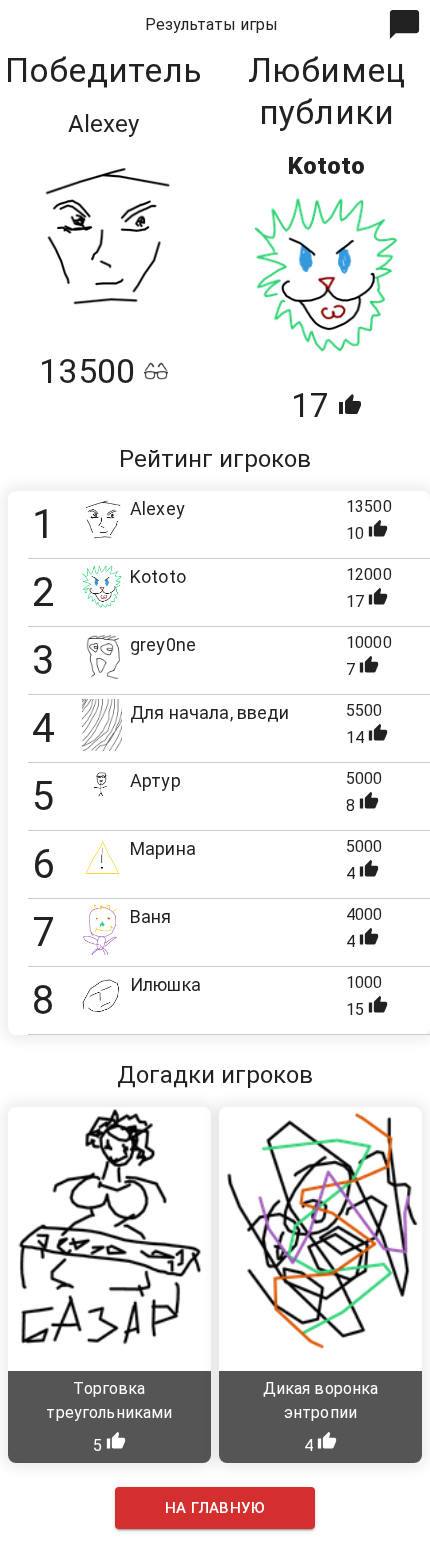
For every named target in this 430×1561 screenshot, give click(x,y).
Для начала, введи (210, 712)
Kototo (326, 166)
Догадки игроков (215, 1075)
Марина (163, 848)
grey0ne (163, 644)
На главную (215, 1508)
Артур (155, 780)
